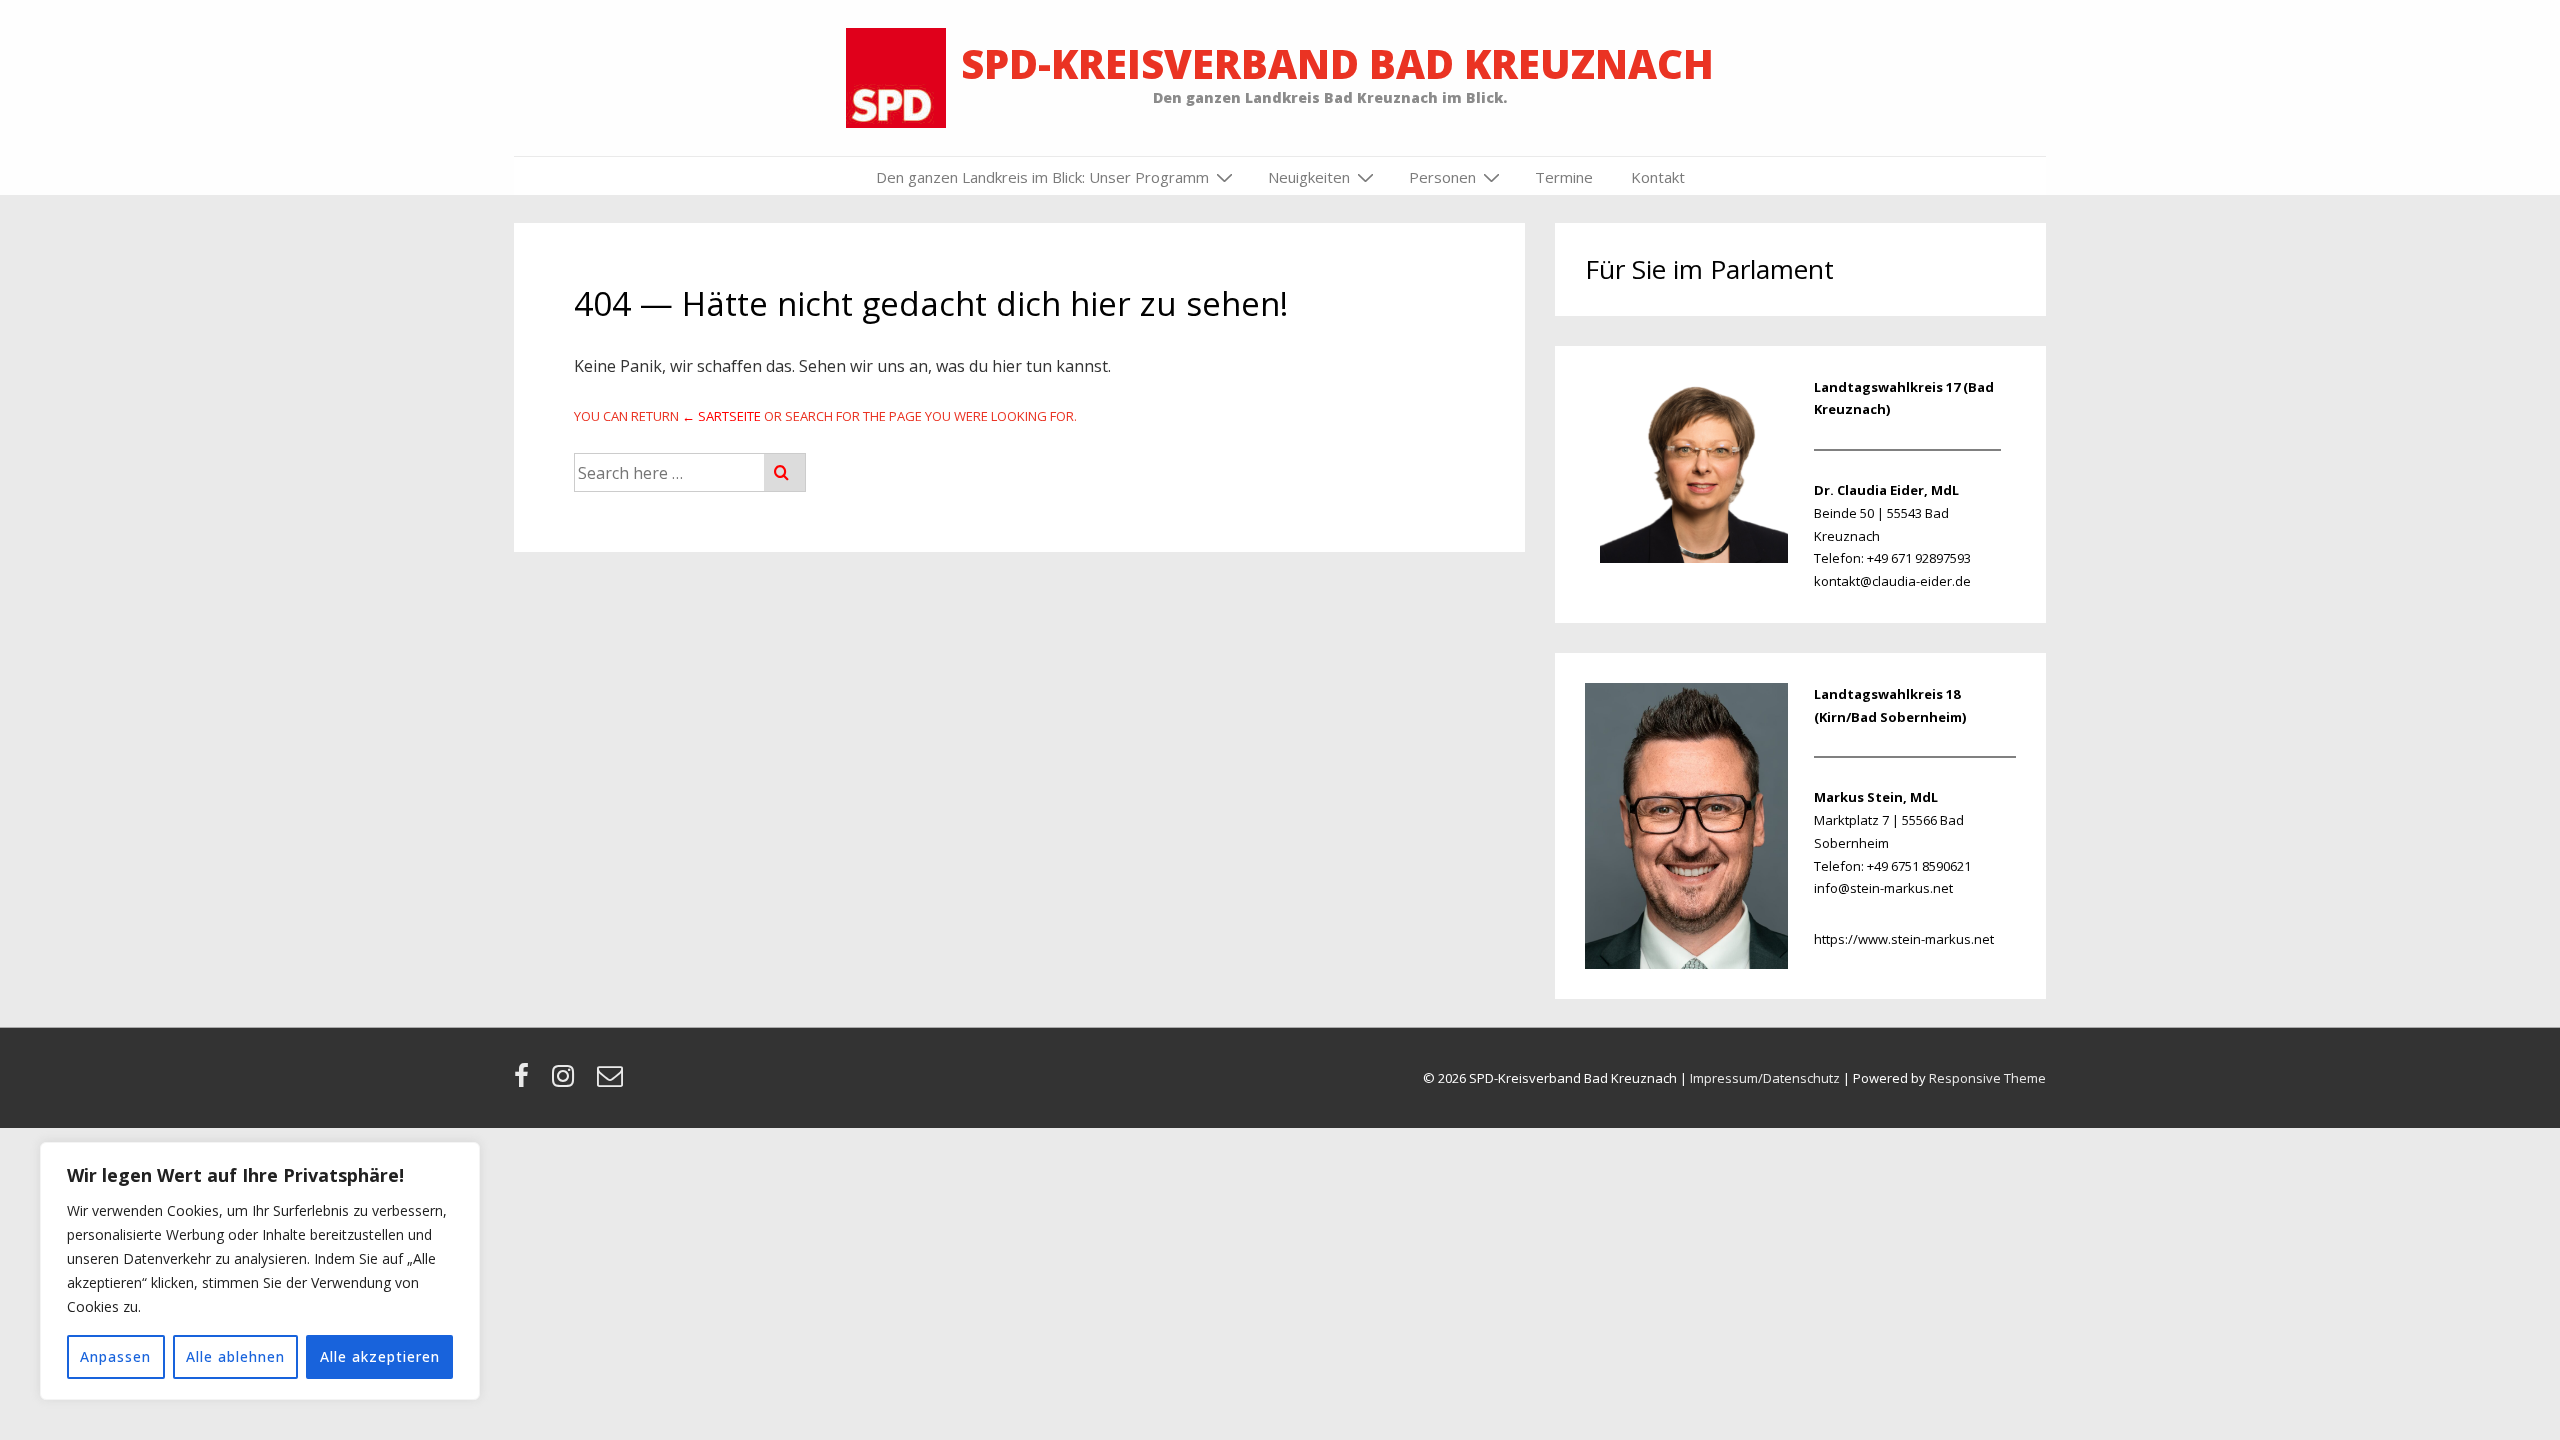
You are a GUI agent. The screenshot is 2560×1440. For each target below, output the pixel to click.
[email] (612, 1082)
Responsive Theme (1987, 1078)
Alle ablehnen (235, 1356)
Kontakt (1658, 177)
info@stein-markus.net (1883, 888)
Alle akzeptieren (380, 1356)
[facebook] (525, 1082)
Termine (1564, 177)
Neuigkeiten (1309, 177)
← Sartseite (721, 416)
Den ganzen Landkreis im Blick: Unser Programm (1042, 177)
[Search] (784, 472)
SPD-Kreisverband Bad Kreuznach (1337, 63)
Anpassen (115, 1356)
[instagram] (567, 1082)
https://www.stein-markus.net (1904, 939)
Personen (1442, 177)
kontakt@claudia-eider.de (1892, 581)
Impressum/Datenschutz (1765, 1078)
